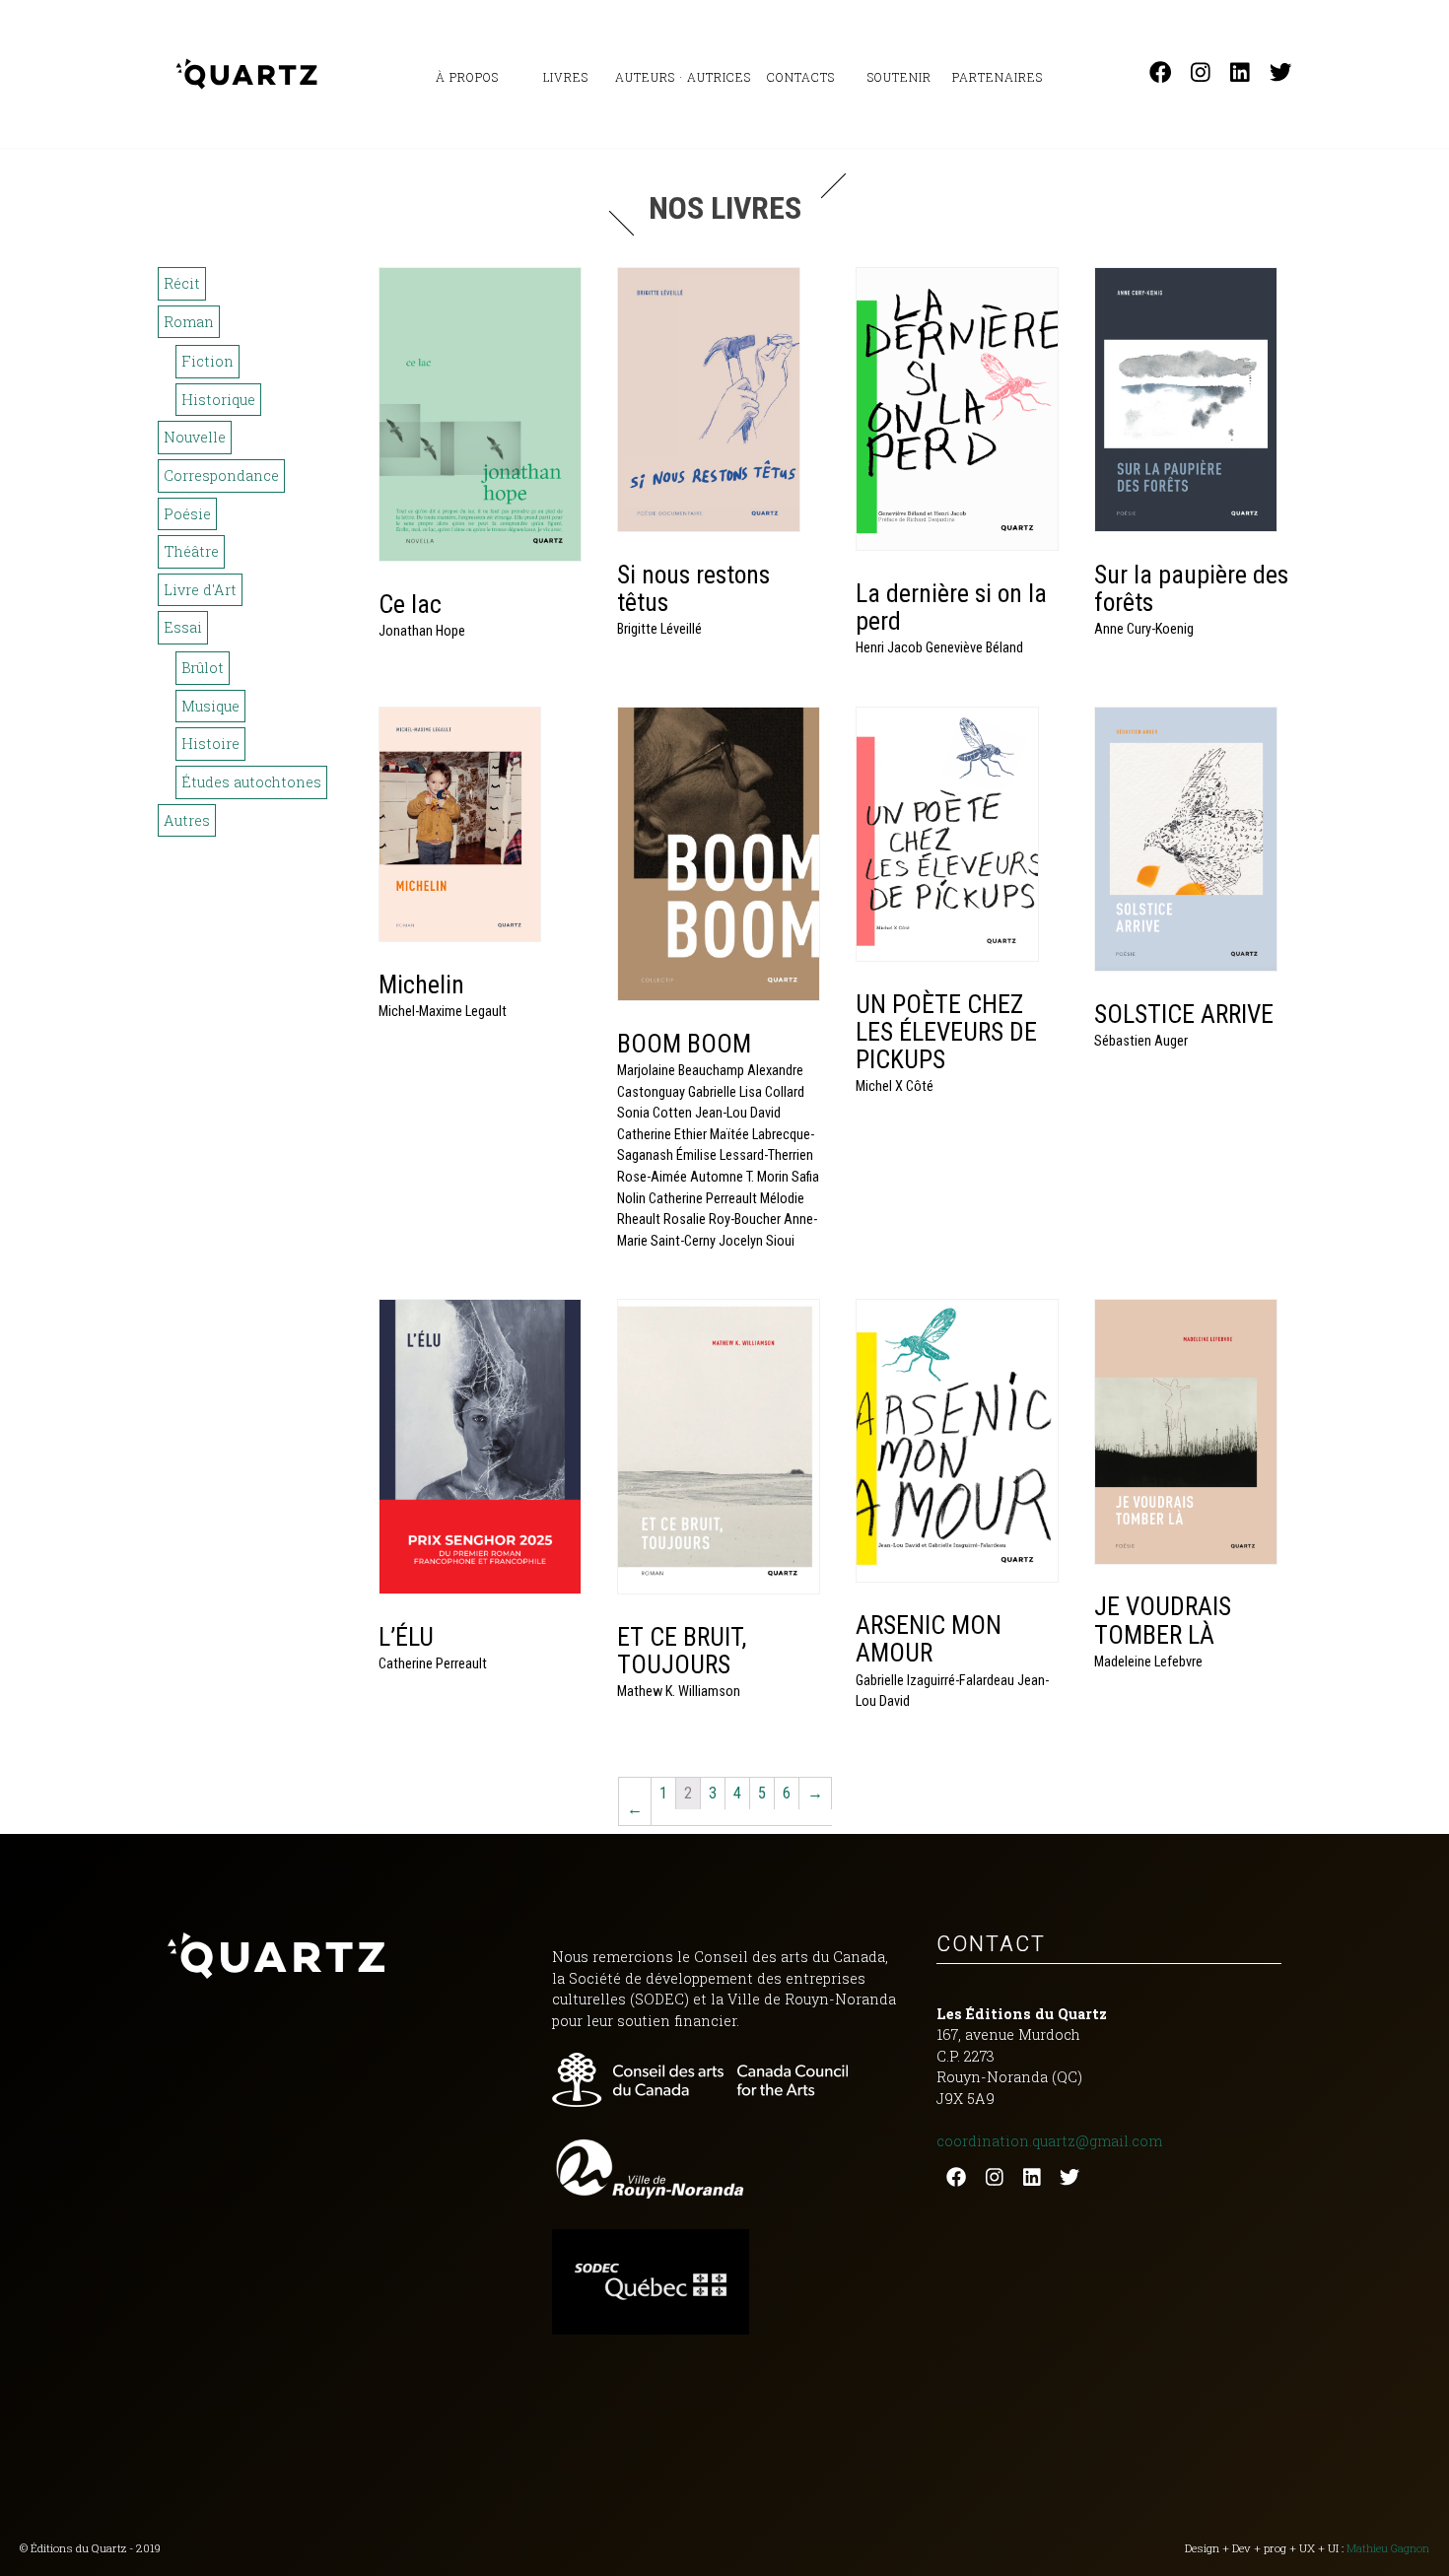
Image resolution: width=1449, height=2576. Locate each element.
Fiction (207, 361)
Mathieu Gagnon (1388, 2548)
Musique (210, 706)
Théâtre (191, 551)
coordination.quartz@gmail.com (1049, 2141)
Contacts (801, 77)
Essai (183, 627)
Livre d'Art (200, 590)
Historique (218, 400)
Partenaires (998, 77)
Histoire (210, 744)
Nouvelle (195, 437)
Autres (187, 820)
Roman (189, 322)
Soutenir (899, 77)
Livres (566, 77)
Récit (182, 283)
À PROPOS (467, 77)
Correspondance (221, 475)
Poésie (187, 514)
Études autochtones (251, 782)
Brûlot (203, 668)
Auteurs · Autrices (683, 77)
